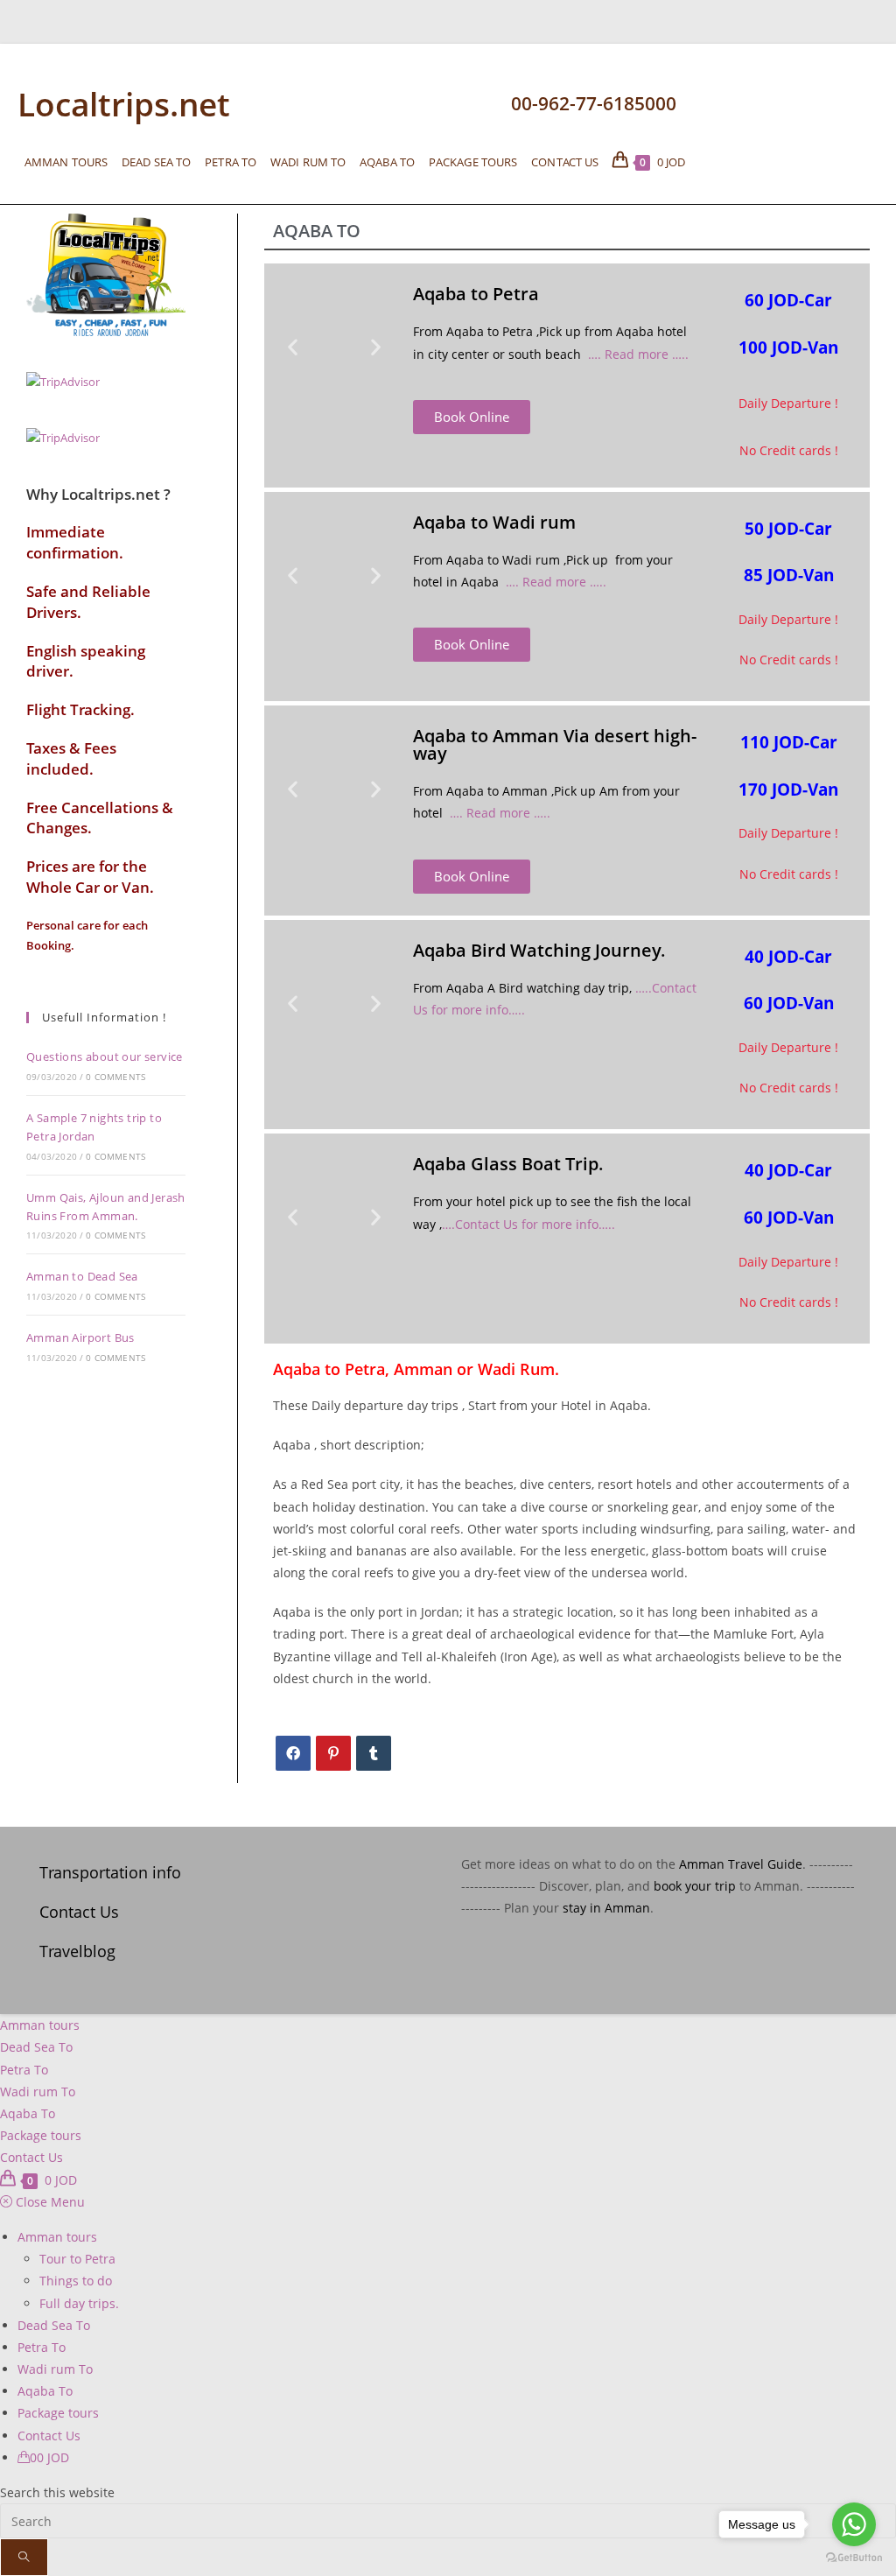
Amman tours (40, 2025)
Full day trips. (79, 2303)
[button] (293, 347)
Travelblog (77, 1951)
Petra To (24, 2070)
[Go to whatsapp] (854, 2524)
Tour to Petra (77, 2259)
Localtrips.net (124, 104)
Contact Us (79, 1912)
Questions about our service (105, 1056)
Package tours (41, 2135)
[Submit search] (24, 2557)
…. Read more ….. (638, 354)
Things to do (76, 2281)
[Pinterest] (333, 1753)
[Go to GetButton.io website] (854, 2558)
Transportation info (110, 1872)
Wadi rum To (38, 2092)
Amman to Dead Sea (82, 1276)
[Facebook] (293, 1753)
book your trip (695, 1886)
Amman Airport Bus (80, 1337)
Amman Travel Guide (741, 1864)
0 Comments (115, 1077)
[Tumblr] (374, 1753)
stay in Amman (606, 1908)
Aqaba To (28, 2113)
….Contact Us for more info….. (528, 1224)
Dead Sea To (36, 2047)
